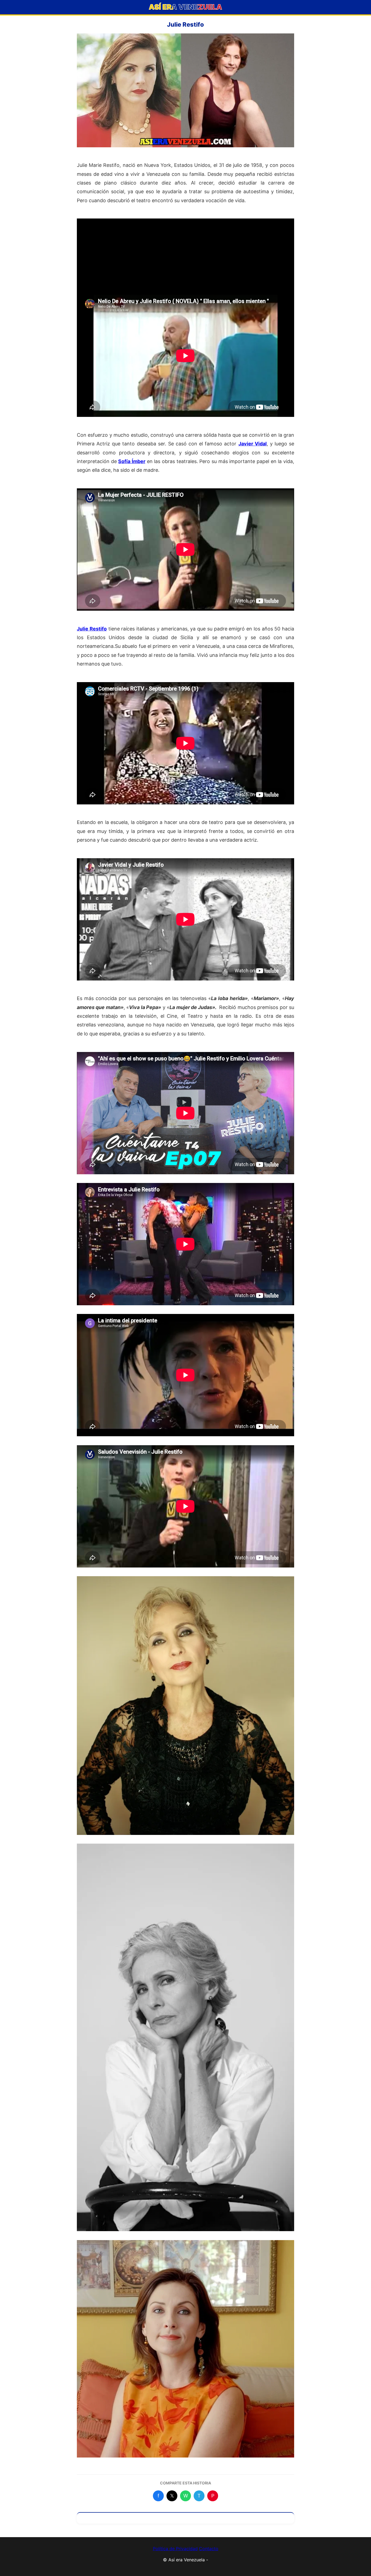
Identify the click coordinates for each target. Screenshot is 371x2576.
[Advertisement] (185, 257)
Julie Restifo (92, 629)
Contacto (209, 2549)
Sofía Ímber (132, 461)
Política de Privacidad (175, 2549)
